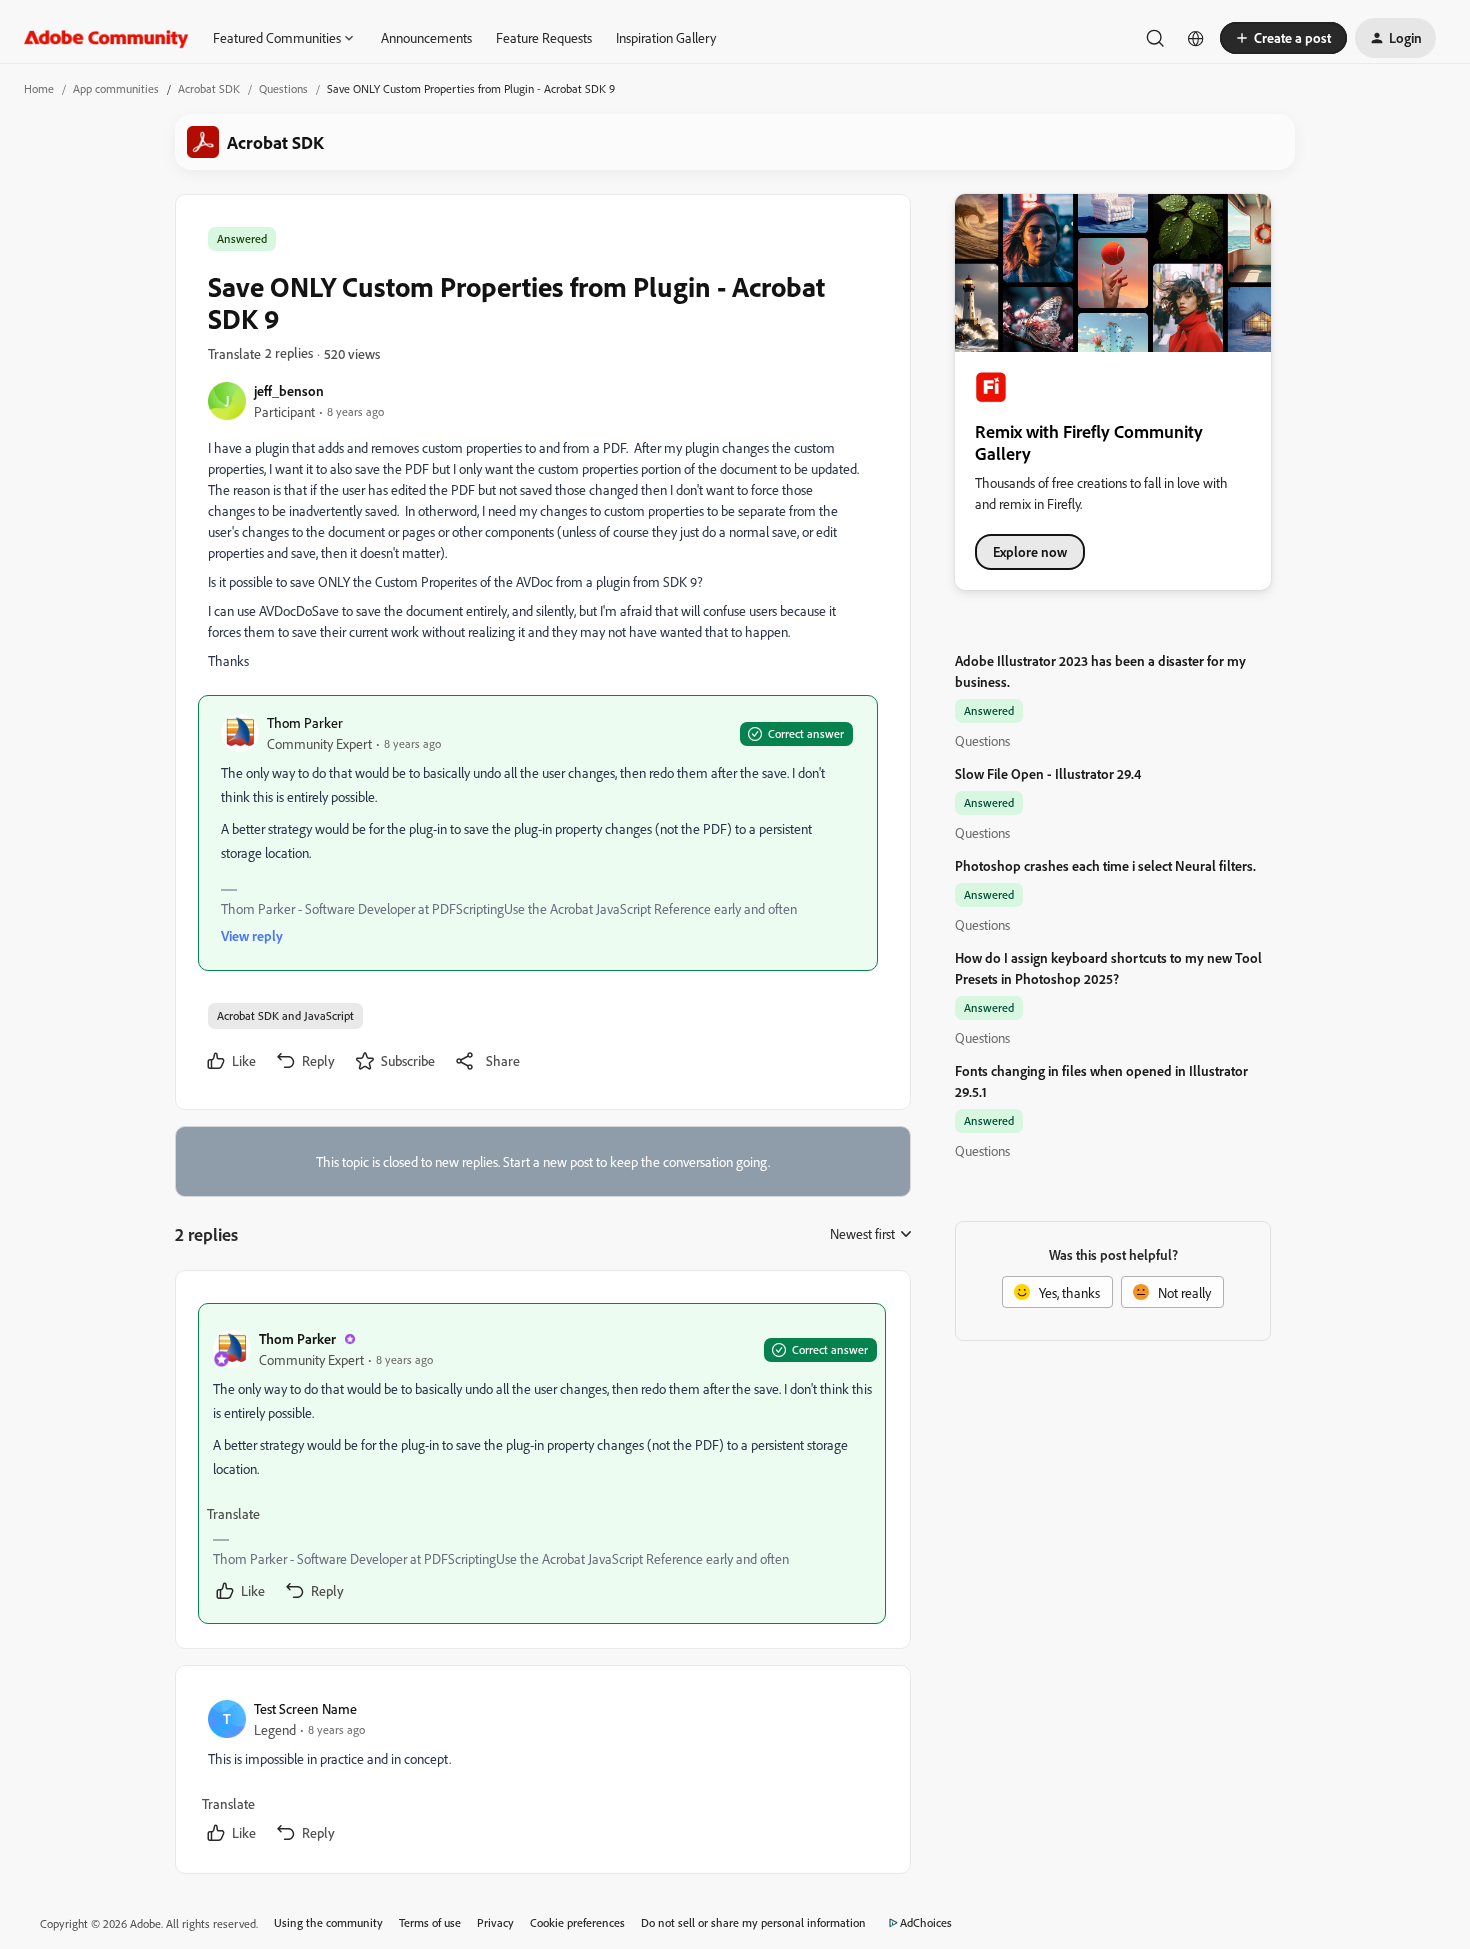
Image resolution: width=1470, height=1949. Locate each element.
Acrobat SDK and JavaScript (285, 1015)
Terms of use (430, 1922)
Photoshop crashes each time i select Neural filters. (1105, 865)
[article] (542, 1463)
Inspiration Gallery (666, 37)
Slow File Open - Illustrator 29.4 (1048, 773)
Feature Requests (544, 37)
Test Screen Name (305, 1708)
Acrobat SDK (209, 88)
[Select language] (1196, 38)
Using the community (328, 1922)
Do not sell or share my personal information (753, 1922)
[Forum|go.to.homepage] (106, 38)
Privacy (495, 1922)
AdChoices (926, 1922)
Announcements (426, 37)
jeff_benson (289, 390)
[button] (1283, 38)
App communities (116, 88)
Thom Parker (305, 722)
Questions (283, 88)
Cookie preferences (577, 1922)
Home (39, 88)
